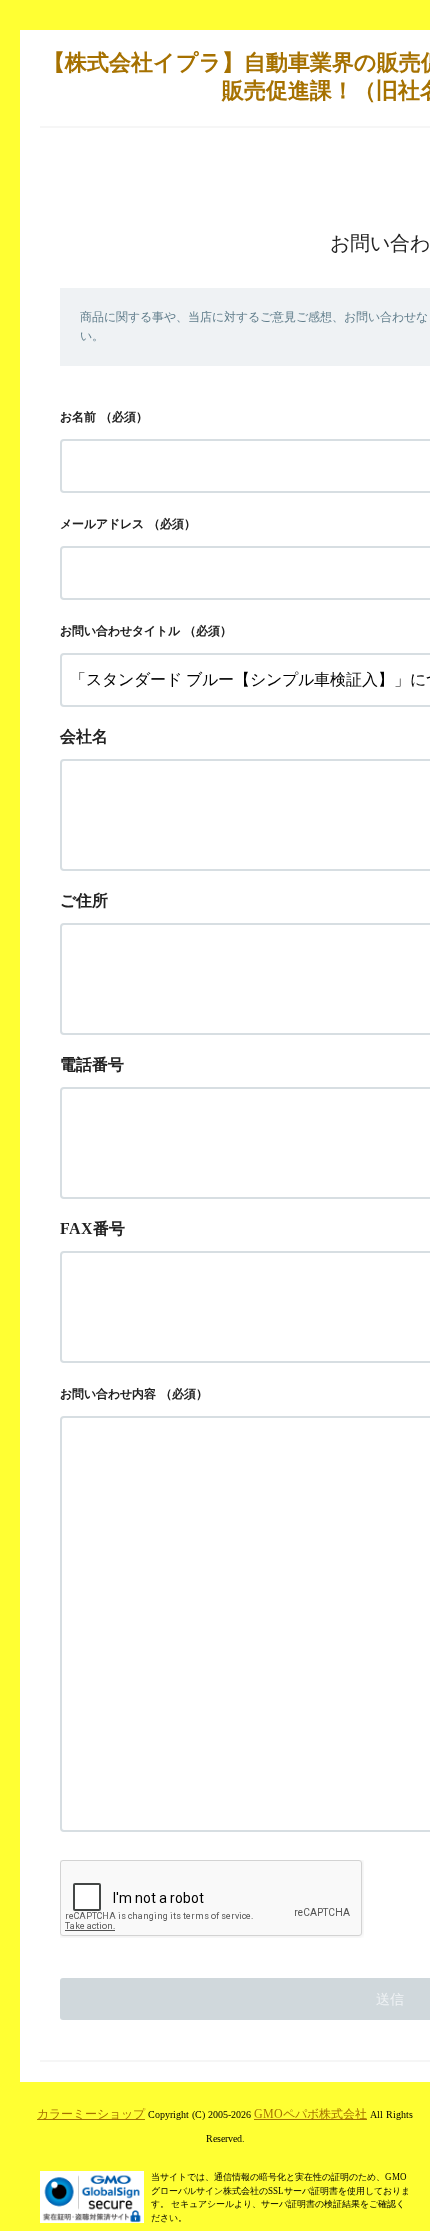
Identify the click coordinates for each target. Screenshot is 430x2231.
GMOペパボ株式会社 (310, 2114)
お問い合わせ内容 (108, 1394)
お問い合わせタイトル (120, 631)
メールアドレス (102, 524)
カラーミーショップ (91, 2114)
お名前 (78, 417)
